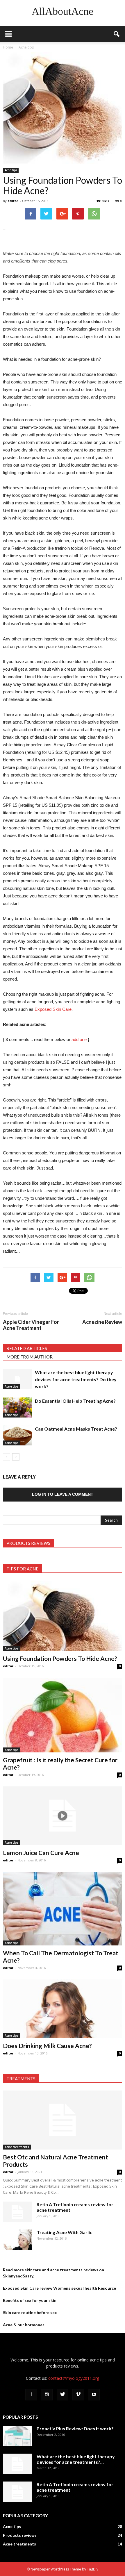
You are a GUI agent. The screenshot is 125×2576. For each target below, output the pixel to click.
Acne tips (11, 170)
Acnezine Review (102, 1322)
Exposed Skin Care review (28, 2288)
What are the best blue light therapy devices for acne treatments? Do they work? (76, 1379)
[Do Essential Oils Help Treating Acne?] (17, 1407)
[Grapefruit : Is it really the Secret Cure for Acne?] (63, 1715)
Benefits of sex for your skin (30, 2300)
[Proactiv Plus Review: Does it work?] (17, 2436)
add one (79, 1039)
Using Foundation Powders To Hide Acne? (60, 1658)
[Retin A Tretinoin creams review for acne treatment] (17, 2212)
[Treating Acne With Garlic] (17, 2240)
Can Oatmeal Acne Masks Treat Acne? (76, 1429)
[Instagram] (47, 2395)
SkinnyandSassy (18, 2276)
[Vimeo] (78, 2395)
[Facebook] (31, 2395)
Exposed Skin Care (53, 1009)
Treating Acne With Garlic (64, 2232)
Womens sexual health (75, 2288)
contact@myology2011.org (74, 2378)
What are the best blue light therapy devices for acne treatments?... (76, 2459)
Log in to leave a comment (63, 1494)
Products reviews (20, 2535)
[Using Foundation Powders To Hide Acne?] (63, 1616)
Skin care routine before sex (30, 2312)
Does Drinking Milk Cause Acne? (47, 2046)
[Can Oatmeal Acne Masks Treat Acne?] (17, 1435)
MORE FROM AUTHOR (30, 1357)
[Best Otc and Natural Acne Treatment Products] (63, 2120)
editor (13, 201)
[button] (117, 34)
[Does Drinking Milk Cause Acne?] (63, 2009)
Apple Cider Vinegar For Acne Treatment (31, 1325)
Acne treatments (17, 2147)
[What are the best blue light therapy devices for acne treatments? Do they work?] (17, 1379)
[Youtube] (94, 2395)
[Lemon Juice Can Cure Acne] (63, 1816)
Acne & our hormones (24, 2325)
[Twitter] (63, 2395)
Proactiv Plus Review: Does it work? (75, 2428)
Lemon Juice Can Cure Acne (41, 1853)
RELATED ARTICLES (27, 1348)
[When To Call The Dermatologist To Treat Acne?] (63, 1909)
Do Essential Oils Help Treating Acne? (75, 1401)
